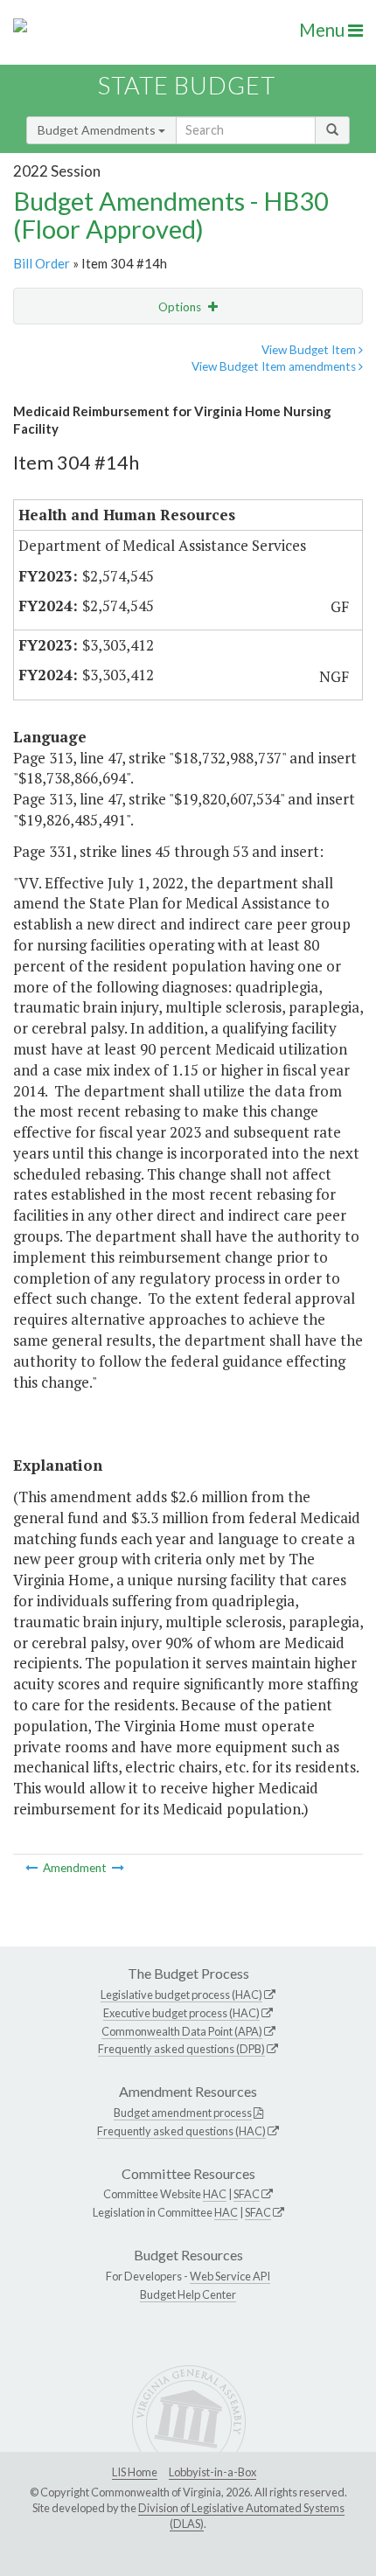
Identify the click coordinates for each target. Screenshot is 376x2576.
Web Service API (230, 2276)
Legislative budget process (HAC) (181, 1995)
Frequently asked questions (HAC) (181, 2131)
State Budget (187, 85)
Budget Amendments (98, 130)
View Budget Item (310, 350)
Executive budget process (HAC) (181, 2013)
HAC (215, 2194)
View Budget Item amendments (275, 366)
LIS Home (135, 2472)
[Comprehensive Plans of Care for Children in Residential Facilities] (33, 1868)
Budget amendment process (183, 2113)
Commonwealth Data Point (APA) (182, 2031)
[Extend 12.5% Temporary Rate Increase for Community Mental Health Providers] (118, 1868)
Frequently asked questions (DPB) (181, 2049)
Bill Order (42, 263)
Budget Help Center (188, 2294)
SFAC (247, 2194)
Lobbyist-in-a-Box (212, 2472)
